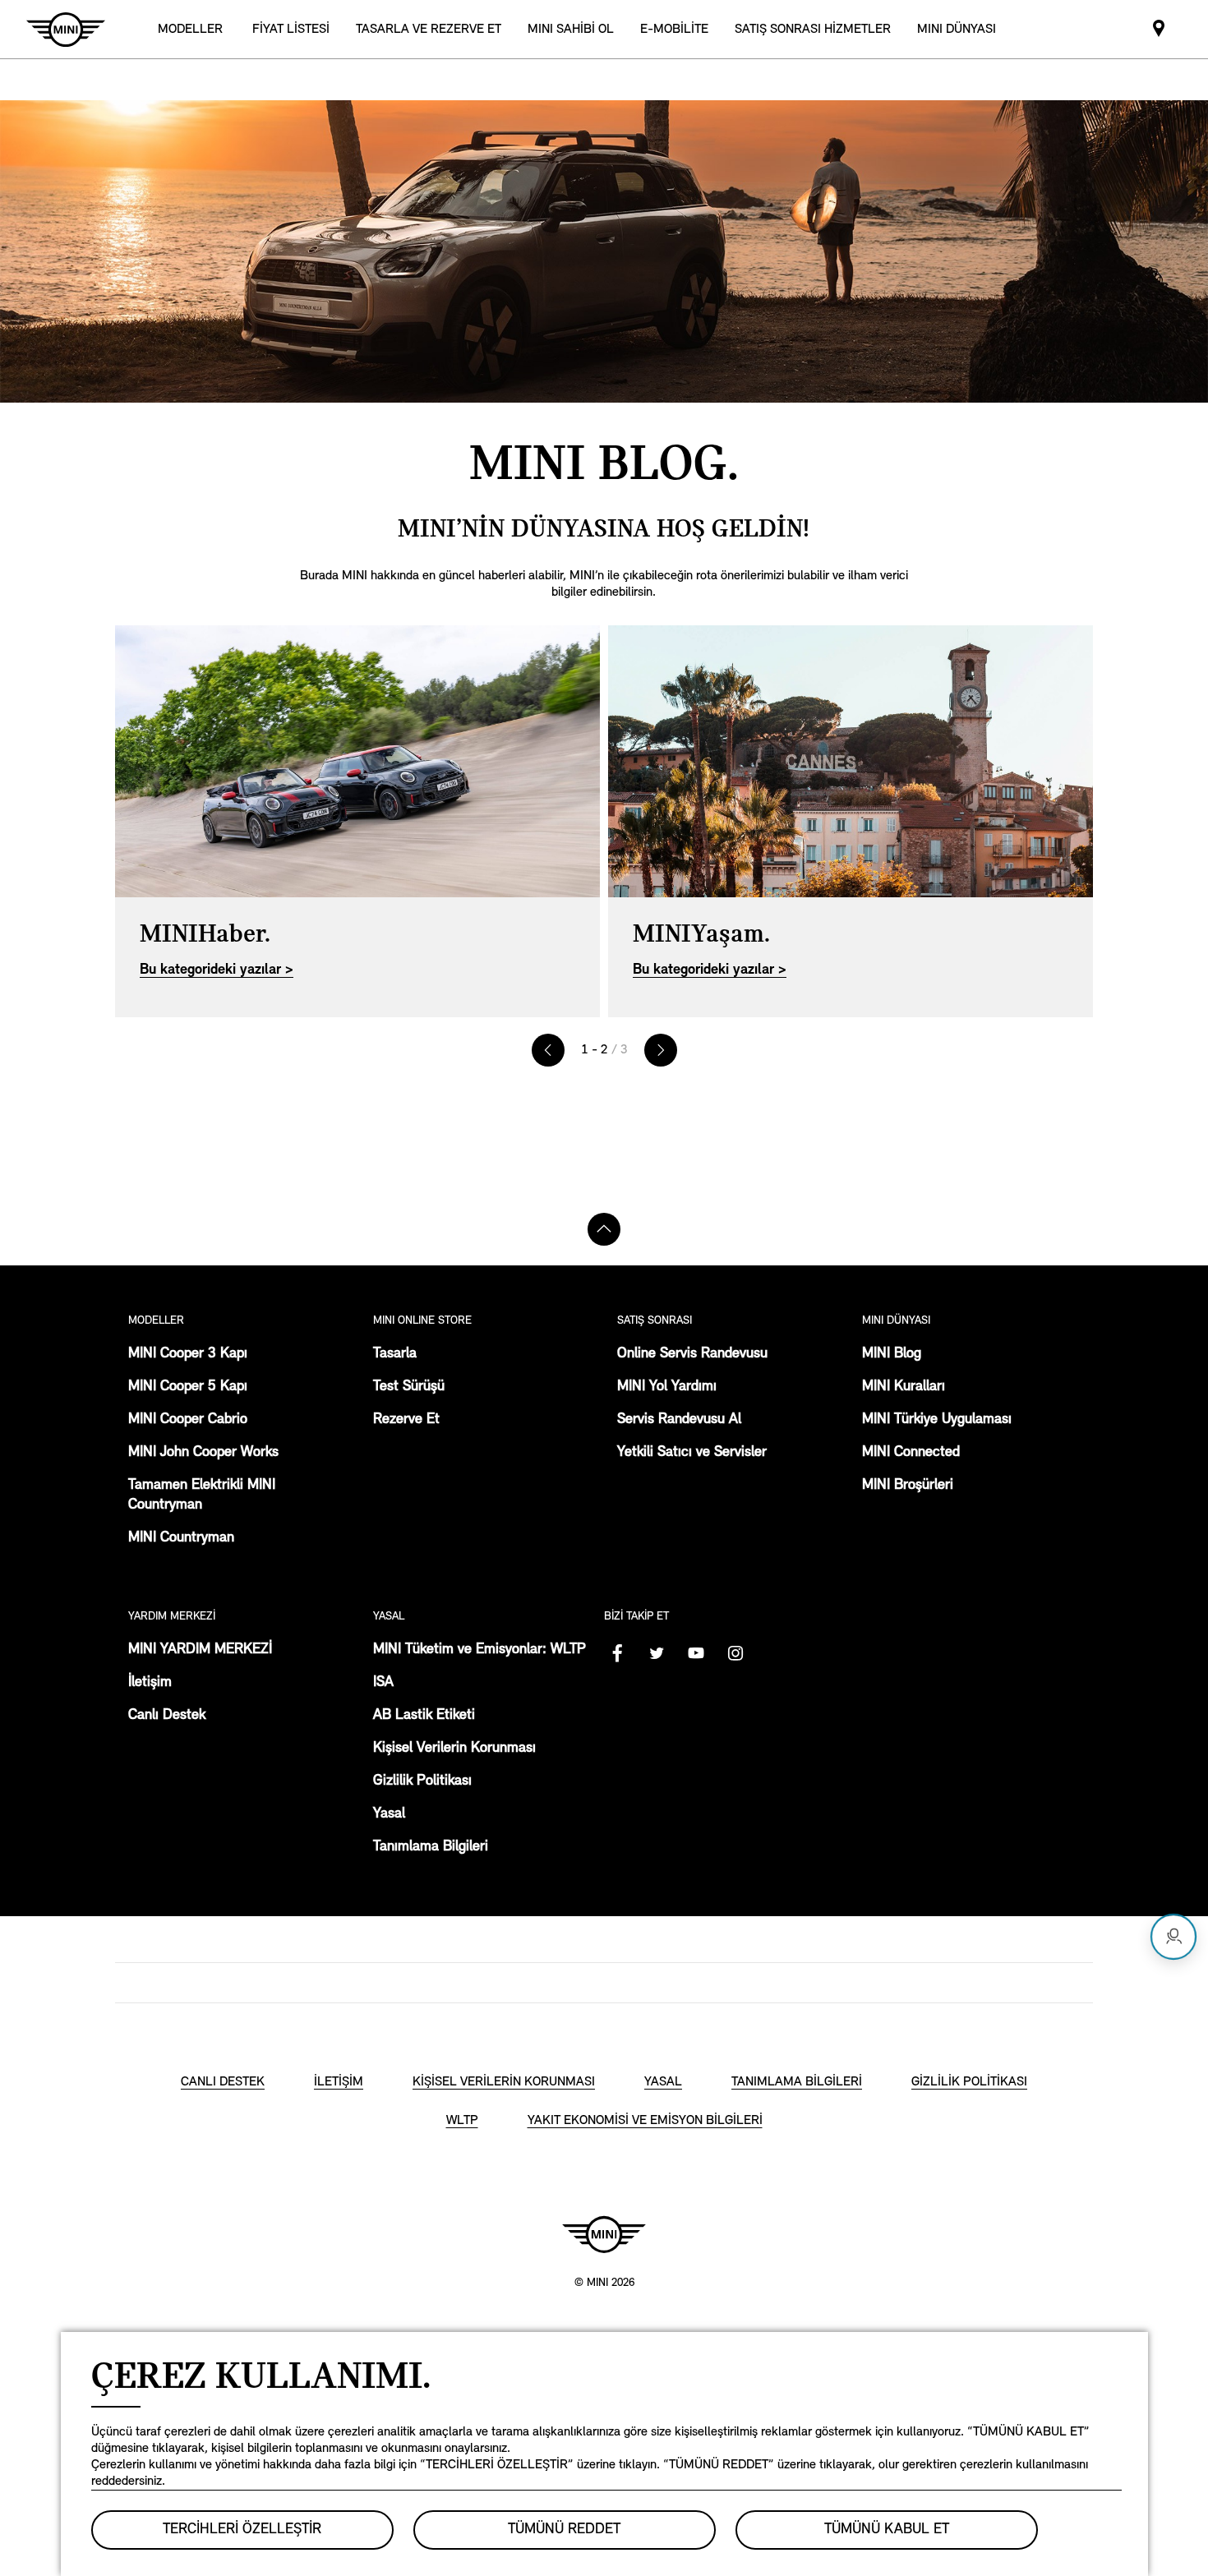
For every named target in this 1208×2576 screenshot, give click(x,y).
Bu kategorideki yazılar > (217, 970)
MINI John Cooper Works (203, 1453)
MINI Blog (892, 1354)
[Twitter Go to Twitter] (657, 1653)
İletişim (150, 1683)
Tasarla (395, 1354)
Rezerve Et (406, 1420)
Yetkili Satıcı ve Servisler (692, 1453)
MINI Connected (911, 1453)
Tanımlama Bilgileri (431, 1847)
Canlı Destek (167, 1716)
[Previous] (548, 1050)
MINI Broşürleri (908, 1486)
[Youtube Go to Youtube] (696, 1653)
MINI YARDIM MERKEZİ (200, 1650)
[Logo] (604, 2234)
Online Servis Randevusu (692, 1354)
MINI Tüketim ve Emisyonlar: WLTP (480, 1650)
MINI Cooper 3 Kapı (188, 1354)
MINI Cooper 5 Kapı (188, 1387)
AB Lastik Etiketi (424, 1716)
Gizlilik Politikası (422, 1781)
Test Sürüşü (409, 1387)
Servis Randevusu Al (679, 1420)
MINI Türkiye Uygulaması (937, 1420)
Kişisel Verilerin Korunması (454, 1749)
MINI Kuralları (904, 1387)
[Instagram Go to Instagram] (735, 1653)
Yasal (389, 1814)
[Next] (661, 1050)
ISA (383, 1683)
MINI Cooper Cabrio (188, 1420)
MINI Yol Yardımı (667, 1387)
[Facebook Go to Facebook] (617, 1653)
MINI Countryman (181, 1538)
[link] (291, 29)
